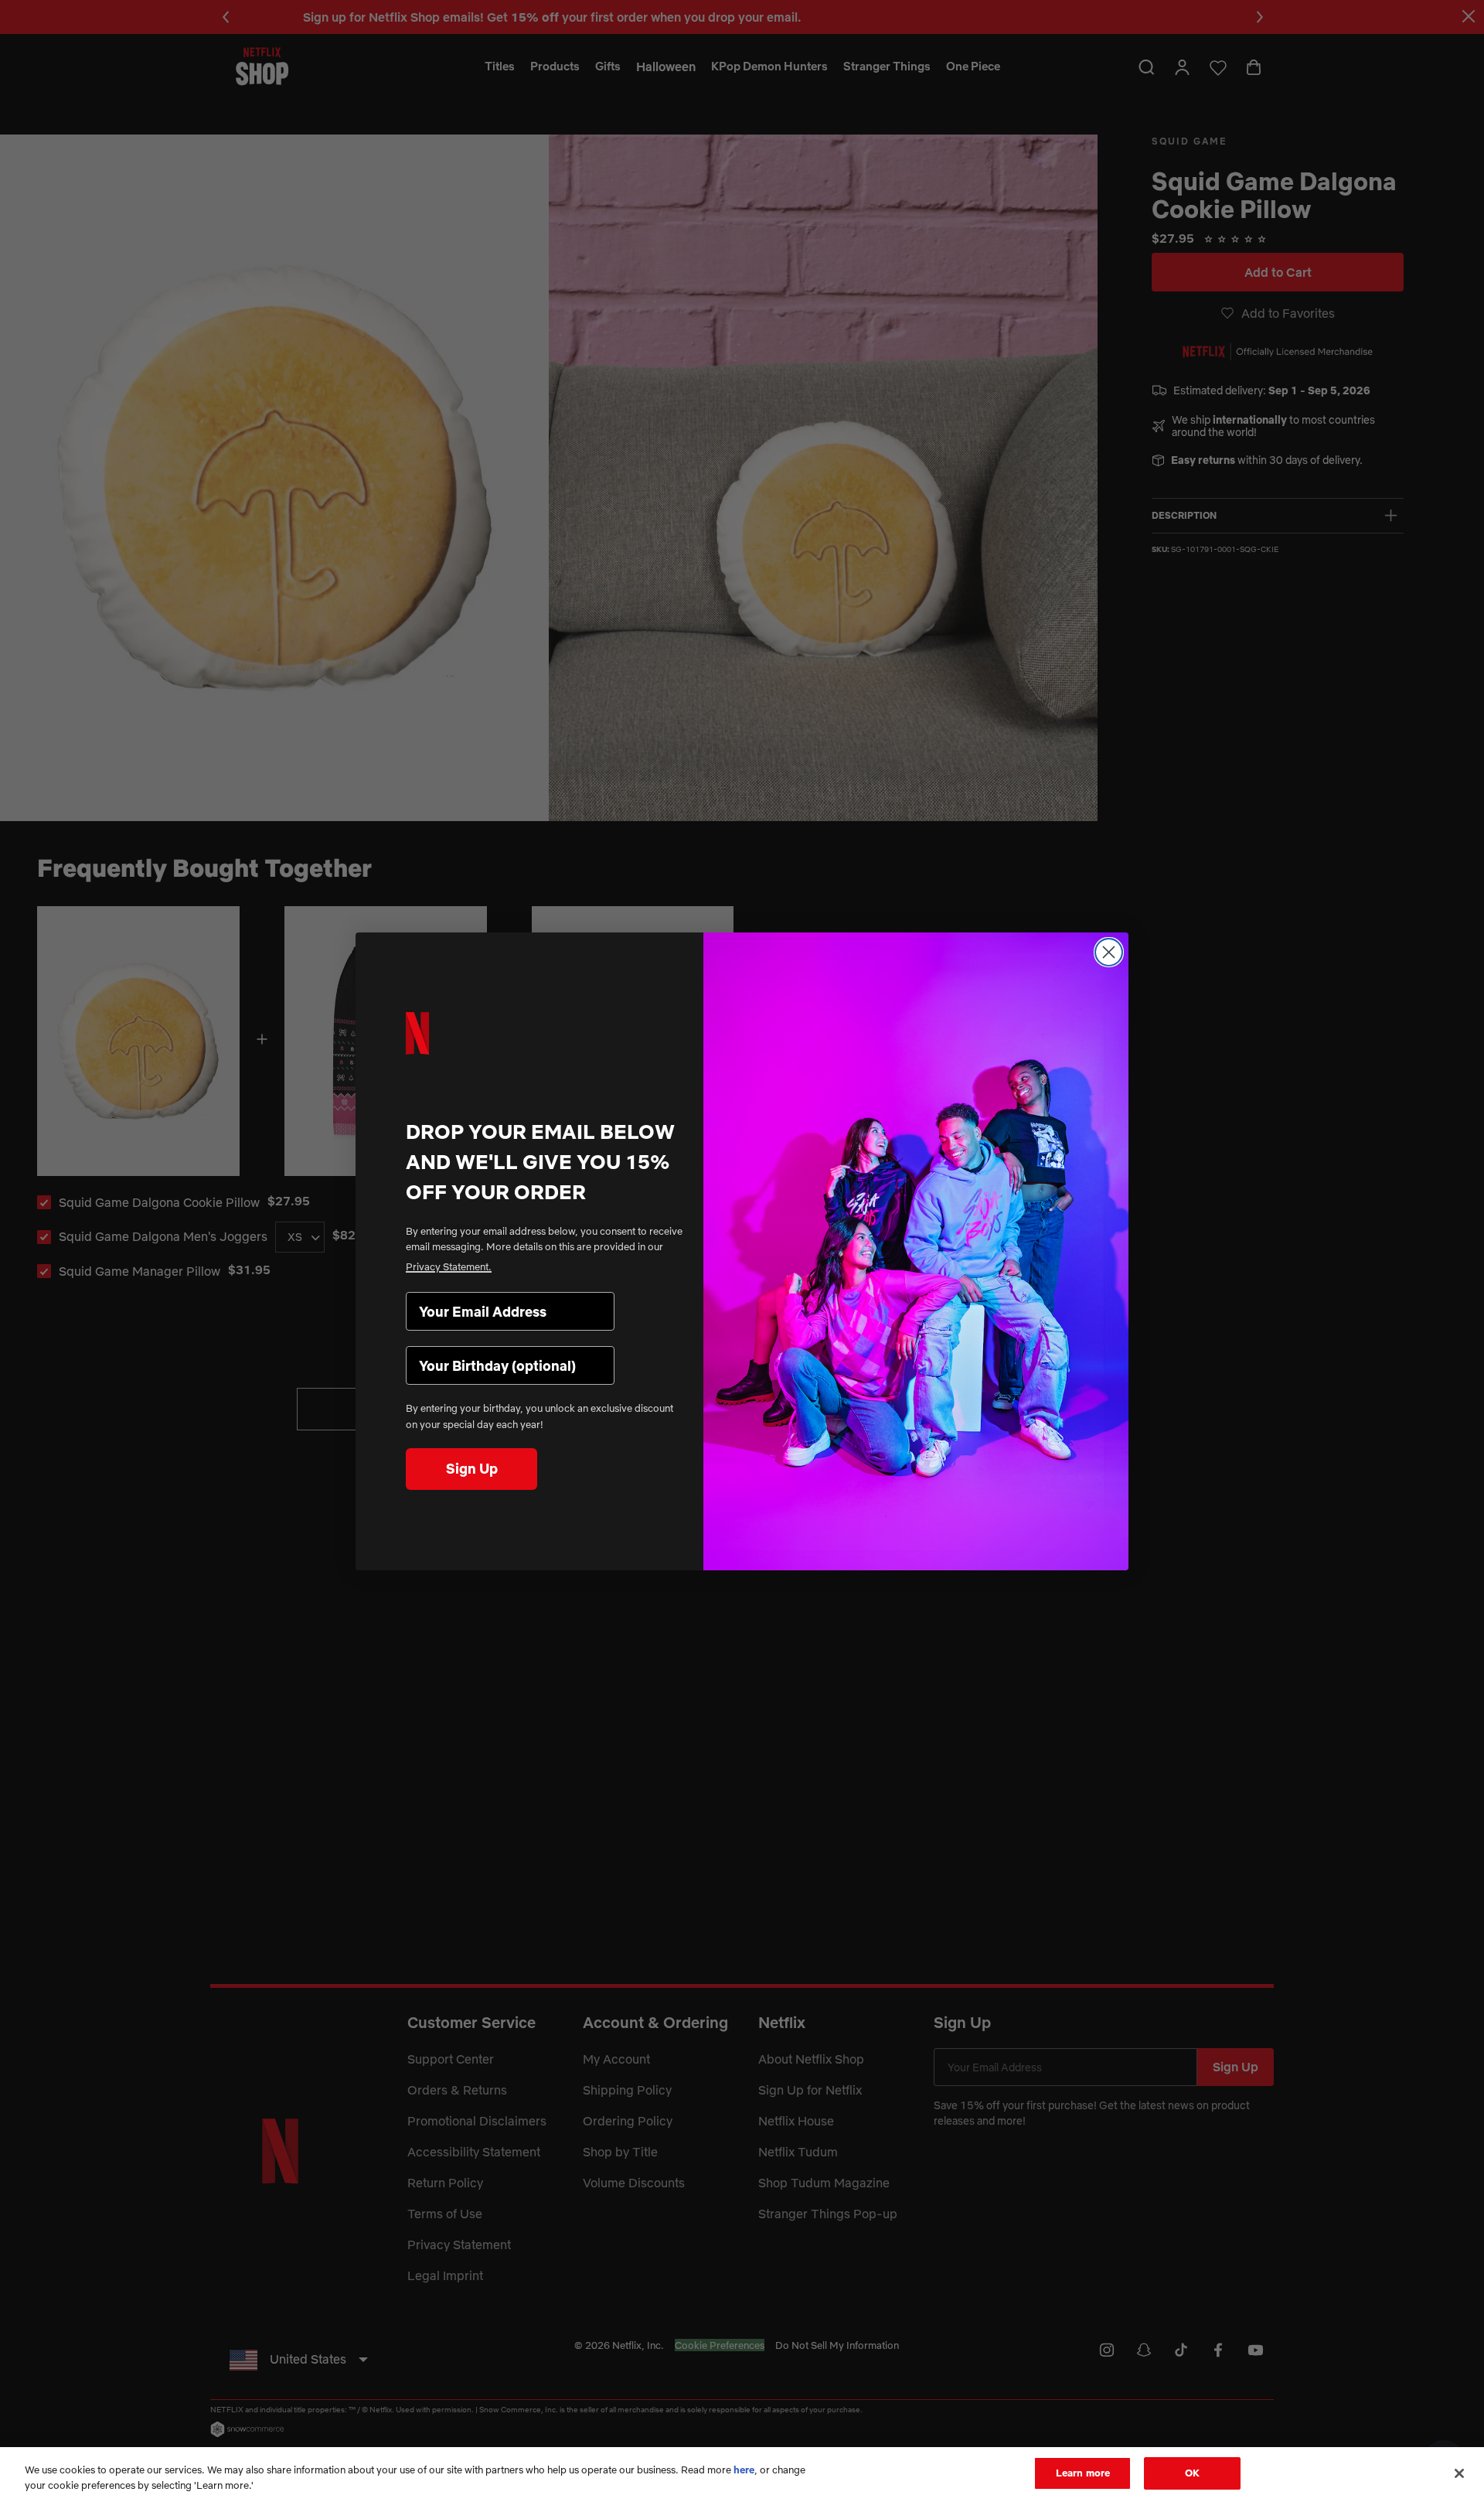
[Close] (1459, 2473)
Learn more (1083, 2473)
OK (1192, 2473)
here (744, 2470)
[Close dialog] (1109, 952)
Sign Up (472, 1469)
